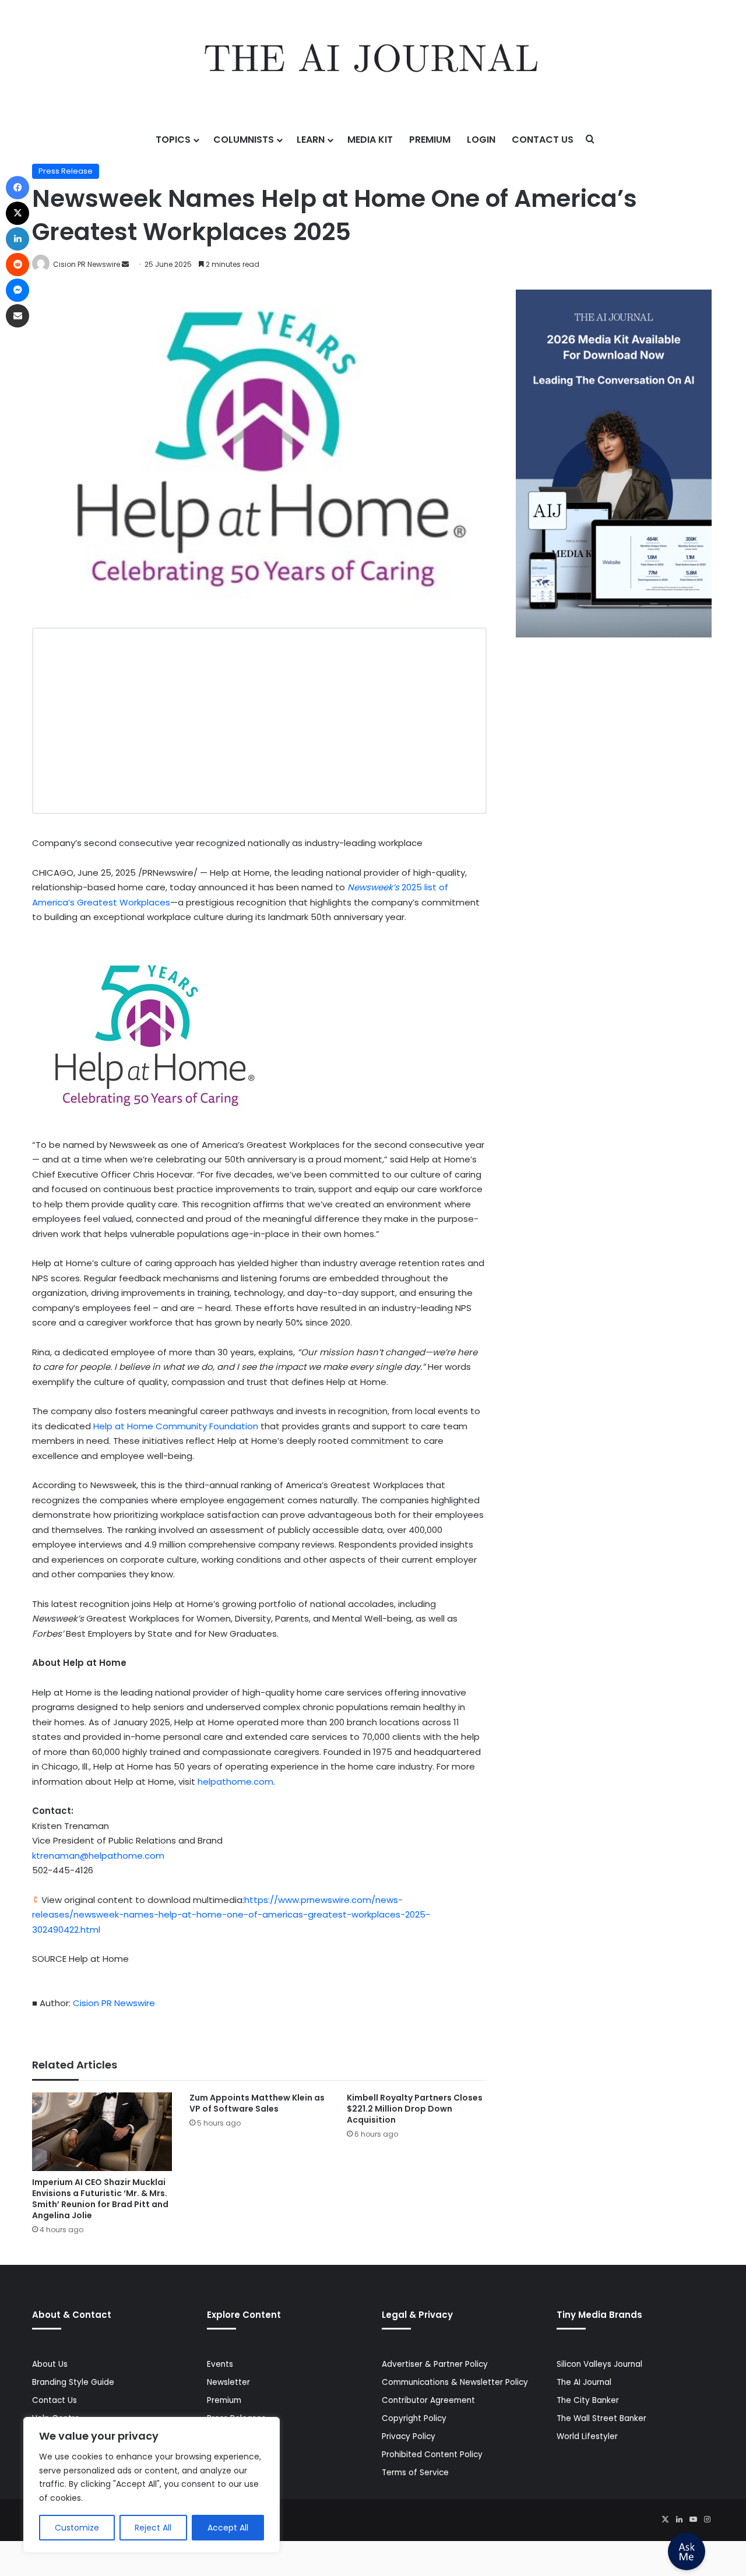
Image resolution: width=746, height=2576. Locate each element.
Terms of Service (415, 2473)
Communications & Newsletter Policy (455, 2382)
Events (220, 2364)
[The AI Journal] (373, 61)
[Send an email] (125, 264)
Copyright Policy (414, 2418)
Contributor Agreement (428, 2400)
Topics (173, 140)
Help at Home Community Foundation (176, 1426)
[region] (152, 2485)
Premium (430, 140)
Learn (311, 140)
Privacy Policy (409, 2436)
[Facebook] (17, 188)
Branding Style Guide (73, 2382)
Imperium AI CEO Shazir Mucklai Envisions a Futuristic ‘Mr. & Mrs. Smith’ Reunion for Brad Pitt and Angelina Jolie (100, 2199)
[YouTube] (693, 2519)
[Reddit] (17, 265)
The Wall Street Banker (601, 2418)
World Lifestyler (587, 2436)
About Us (50, 2364)
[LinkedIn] (679, 2519)
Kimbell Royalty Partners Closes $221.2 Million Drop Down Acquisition (415, 2109)
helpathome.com (235, 1782)
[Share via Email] (17, 316)
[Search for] (590, 140)
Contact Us (543, 140)
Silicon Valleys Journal (599, 2364)
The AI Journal (584, 2382)
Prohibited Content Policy (432, 2455)
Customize (77, 2528)
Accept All (228, 2528)
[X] (665, 2519)
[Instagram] (707, 2519)
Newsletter (228, 2382)
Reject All (153, 2528)
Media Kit (370, 140)
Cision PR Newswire (87, 264)
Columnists (244, 140)
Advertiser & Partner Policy (435, 2364)
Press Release (66, 171)
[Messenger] (17, 290)
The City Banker (588, 2400)
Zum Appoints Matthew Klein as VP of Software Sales (257, 2103)
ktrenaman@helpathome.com (98, 1856)
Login (481, 140)
